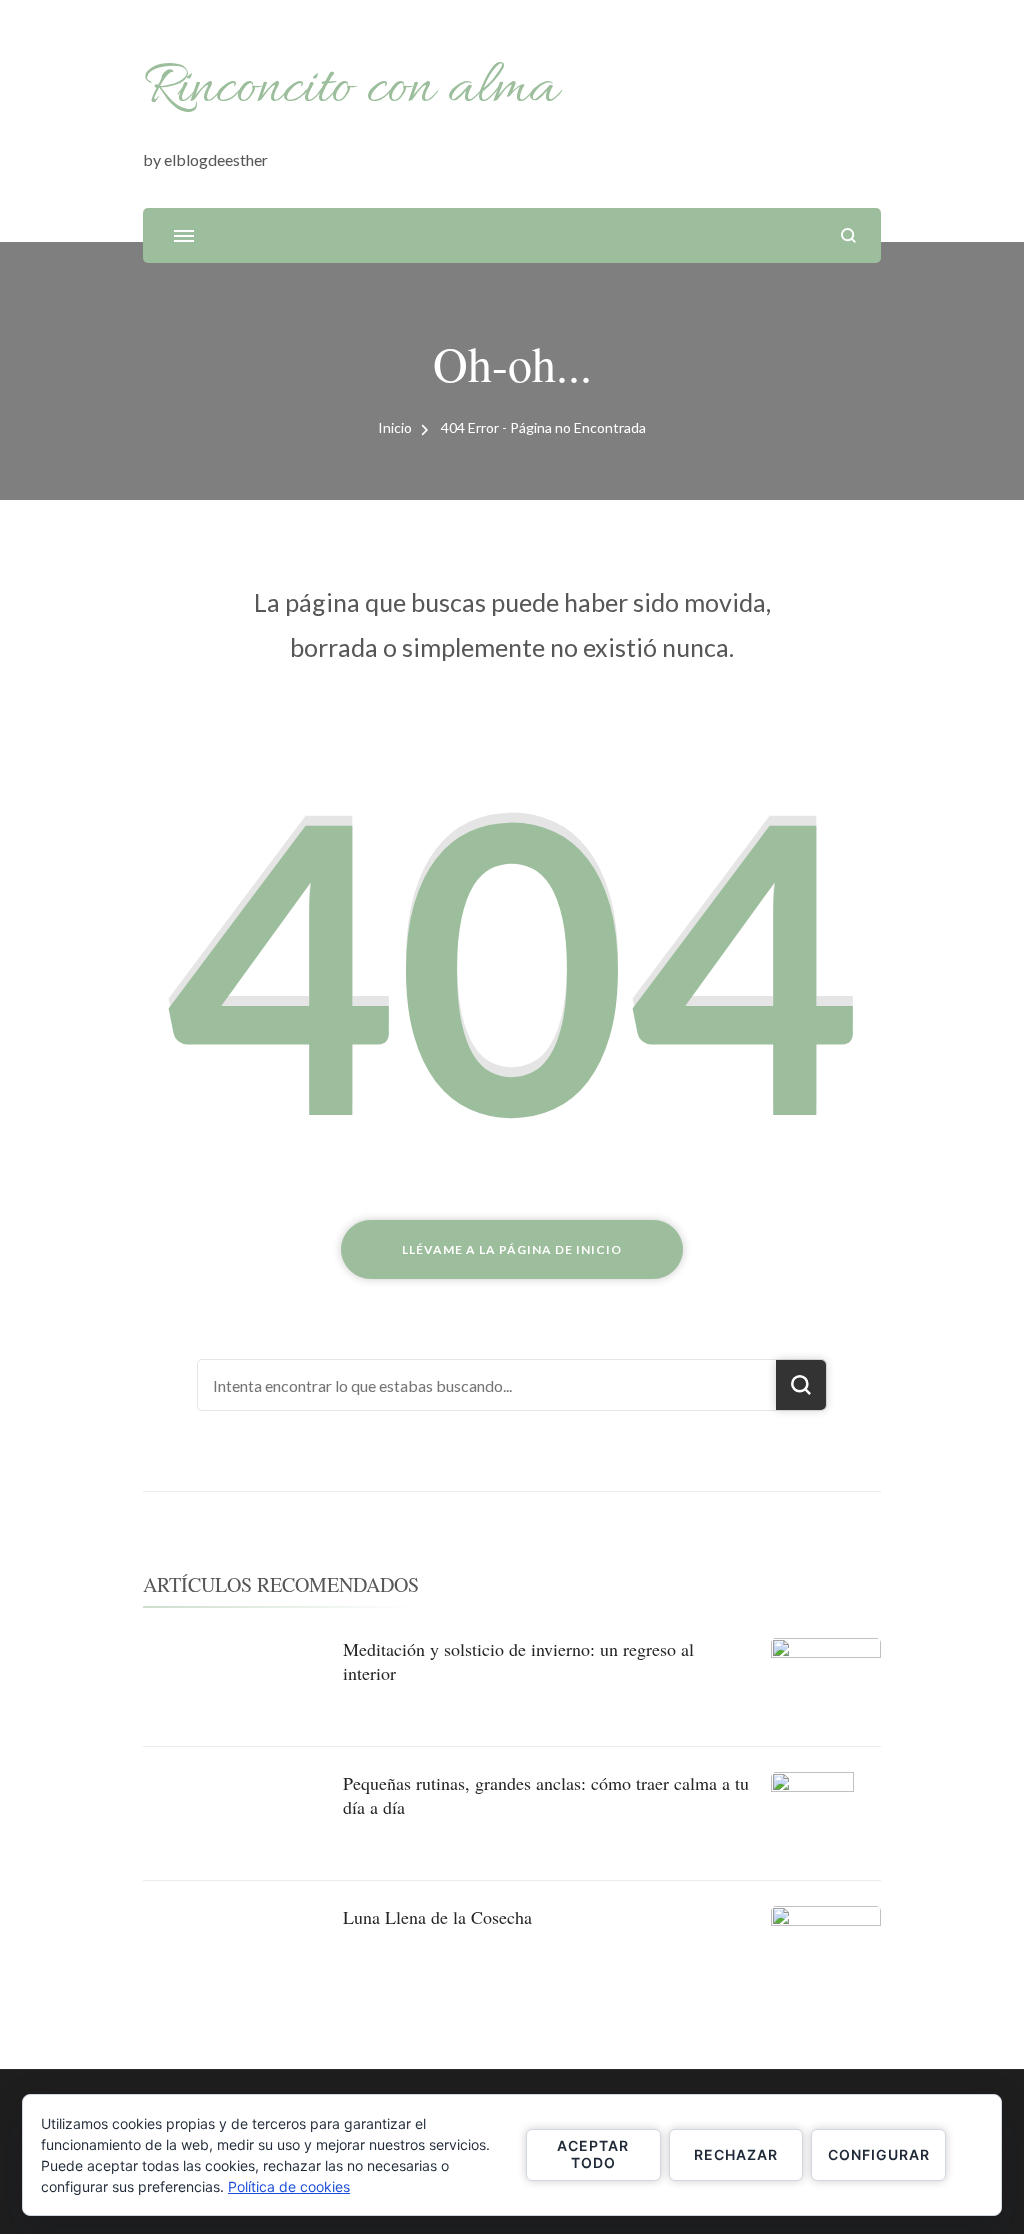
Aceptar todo (593, 2154)
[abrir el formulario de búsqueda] (848, 235)
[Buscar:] (487, 1385)
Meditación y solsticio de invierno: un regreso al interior (518, 1660)
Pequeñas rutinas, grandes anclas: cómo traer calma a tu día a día (546, 1794)
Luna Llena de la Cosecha (437, 1917)
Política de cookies (289, 2186)
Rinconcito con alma (350, 89)
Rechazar (736, 2154)
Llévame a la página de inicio (512, 1249)
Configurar (879, 2154)
